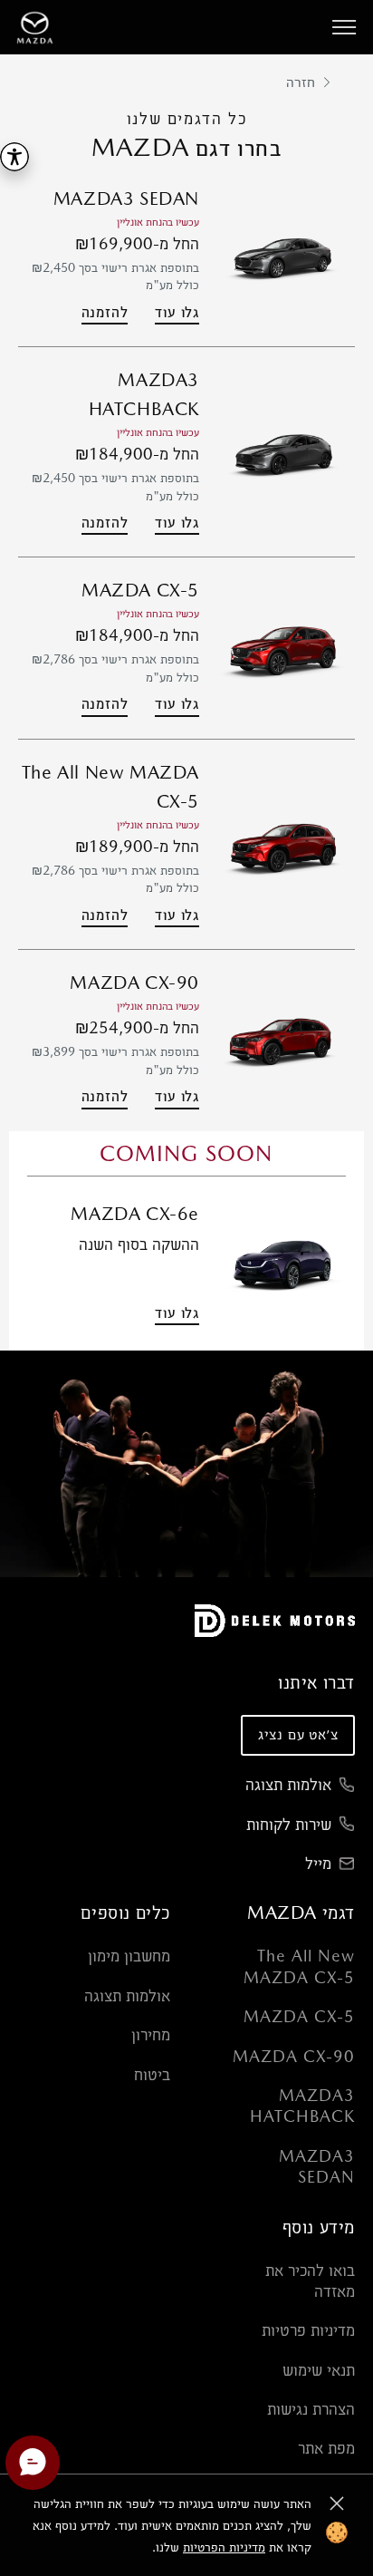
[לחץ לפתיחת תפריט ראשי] (344, 27)
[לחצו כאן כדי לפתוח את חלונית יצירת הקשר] (33, 2463)
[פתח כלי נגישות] (14, 157)
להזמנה (105, 312)
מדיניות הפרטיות (224, 2547)
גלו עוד (177, 312)
